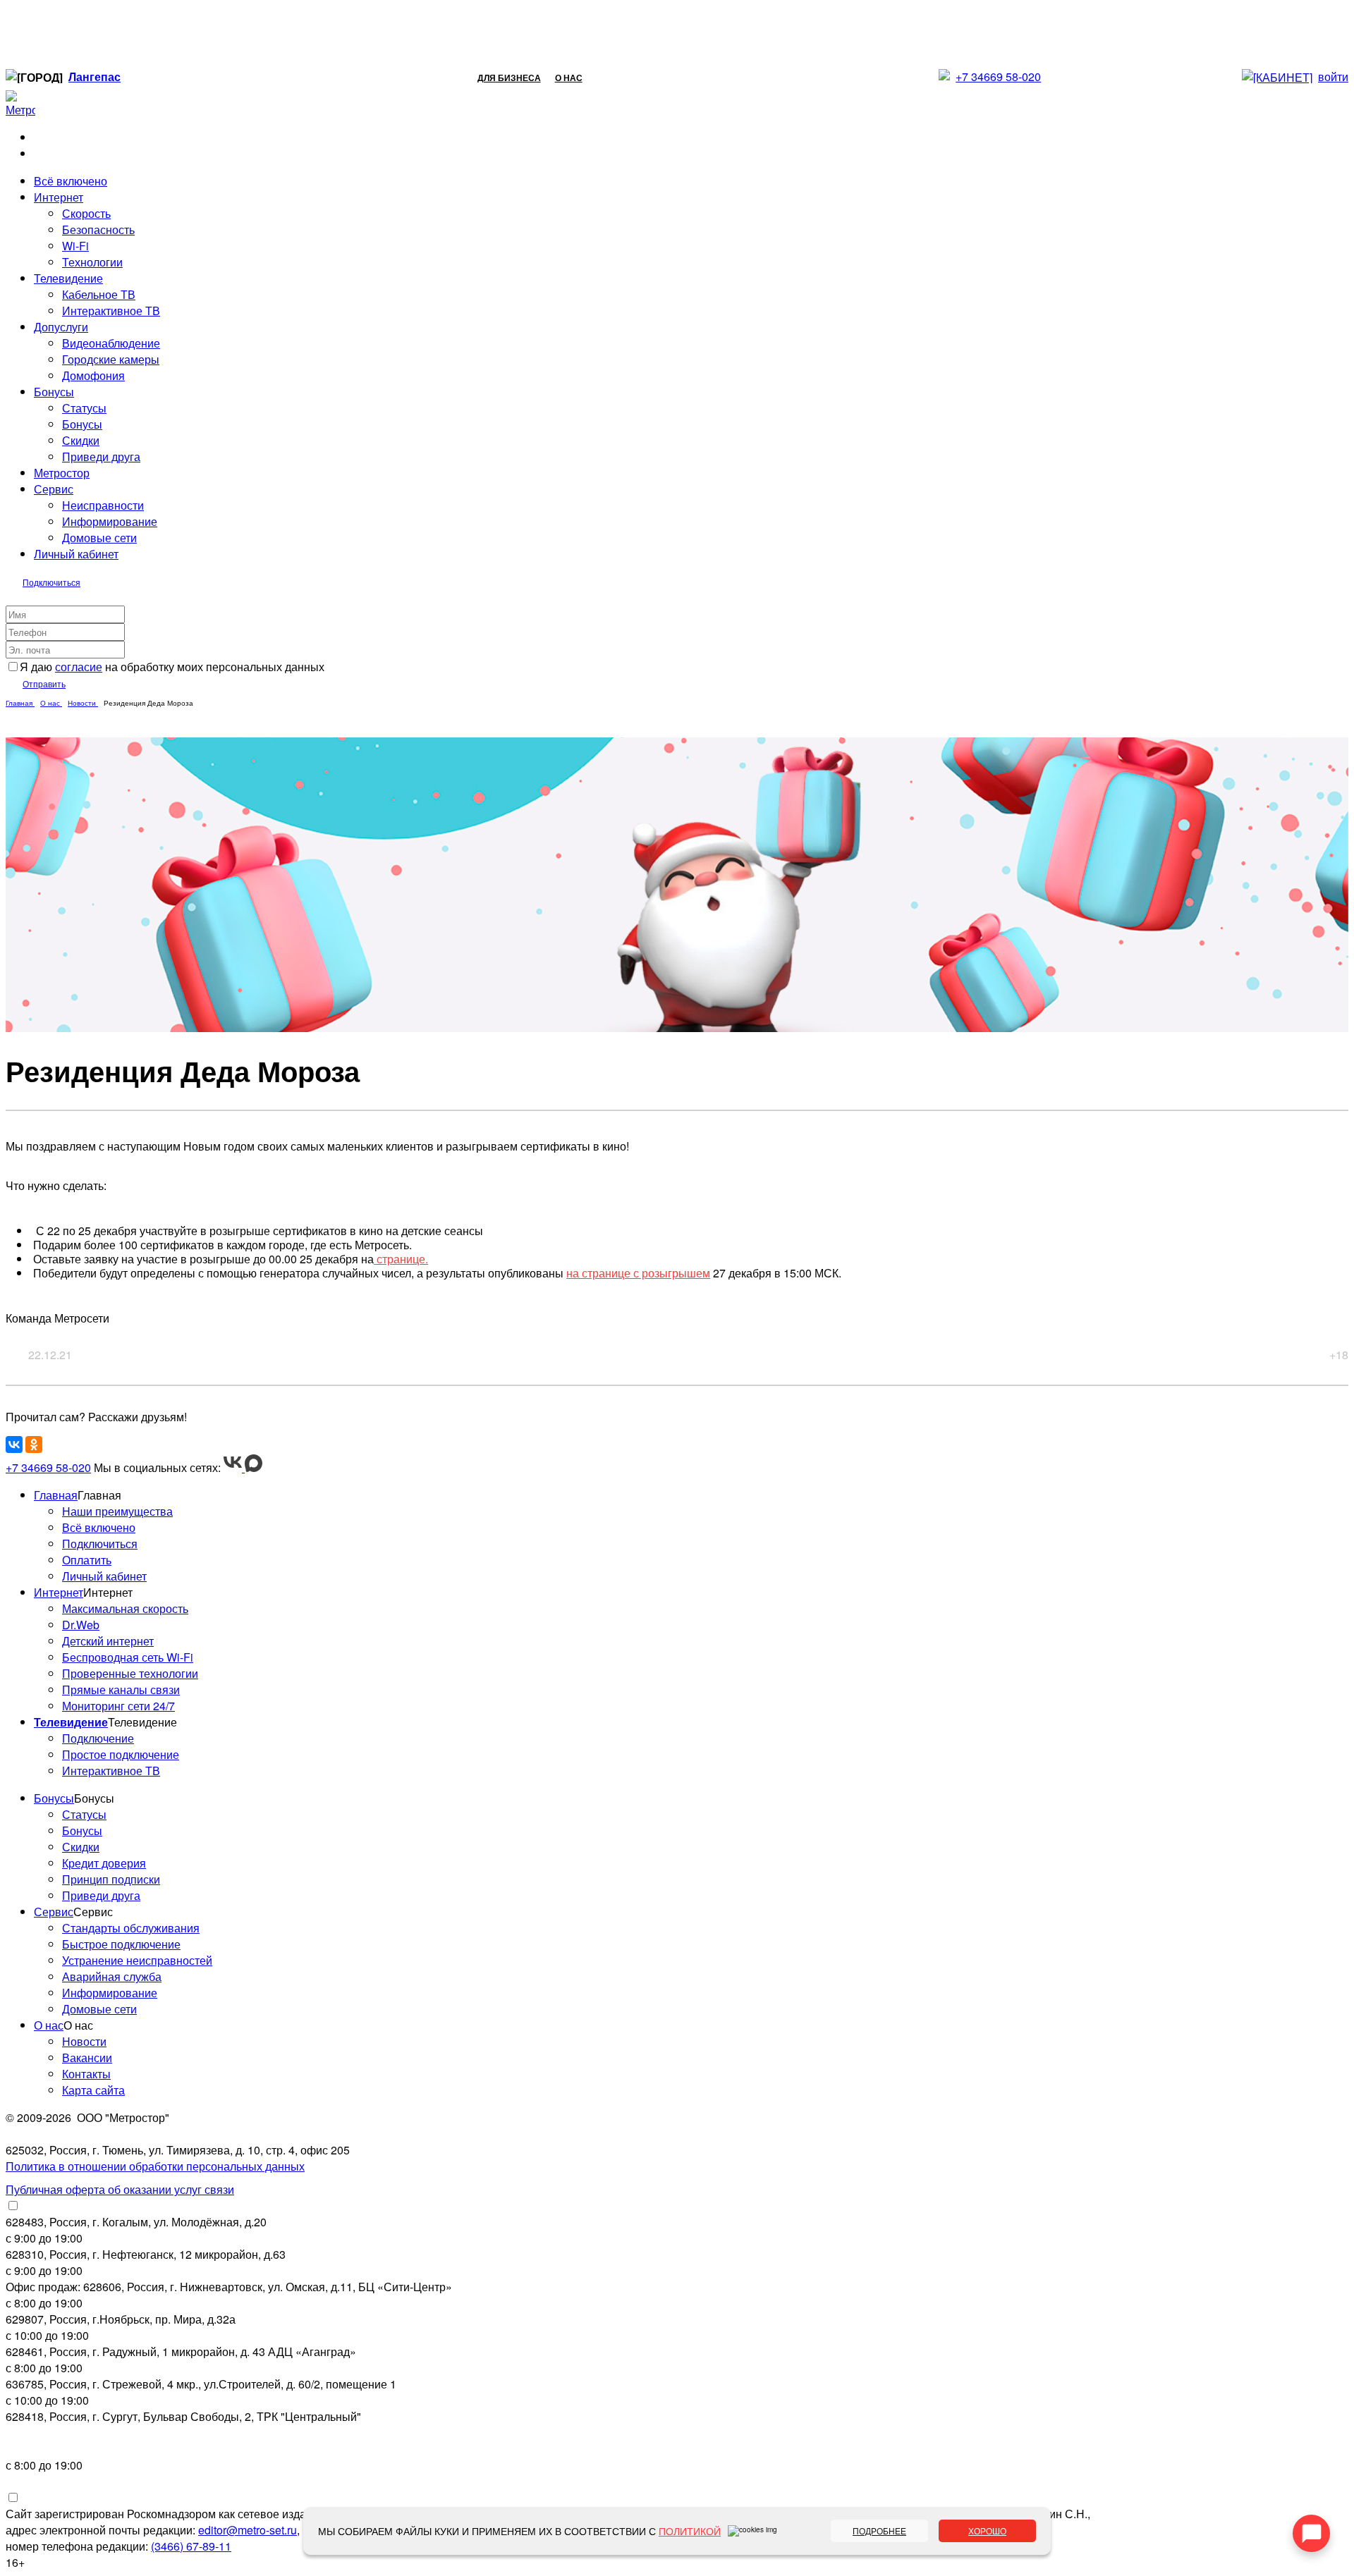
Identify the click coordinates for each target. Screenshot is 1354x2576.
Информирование (110, 521)
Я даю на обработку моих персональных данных (172, 667)
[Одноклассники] (34, 1445)
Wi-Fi (75, 246)
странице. (401, 1259)
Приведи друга (101, 456)
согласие (79, 667)
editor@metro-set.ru (248, 2530)
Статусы (84, 408)
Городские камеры (111, 359)
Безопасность (98, 229)
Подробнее (879, 2531)
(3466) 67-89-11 (191, 2546)
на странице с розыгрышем (638, 1273)
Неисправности (103, 505)
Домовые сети (99, 538)
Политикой (690, 2531)
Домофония (93, 375)
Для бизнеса (509, 78)
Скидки (81, 440)
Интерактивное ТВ (111, 311)
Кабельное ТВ (99, 294)
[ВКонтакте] (14, 1445)
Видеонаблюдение (111, 343)
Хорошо (987, 2531)
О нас (569, 78)
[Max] (254, 1467)
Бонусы (82, 424)
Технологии (92, 262)
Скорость (86, 213)
